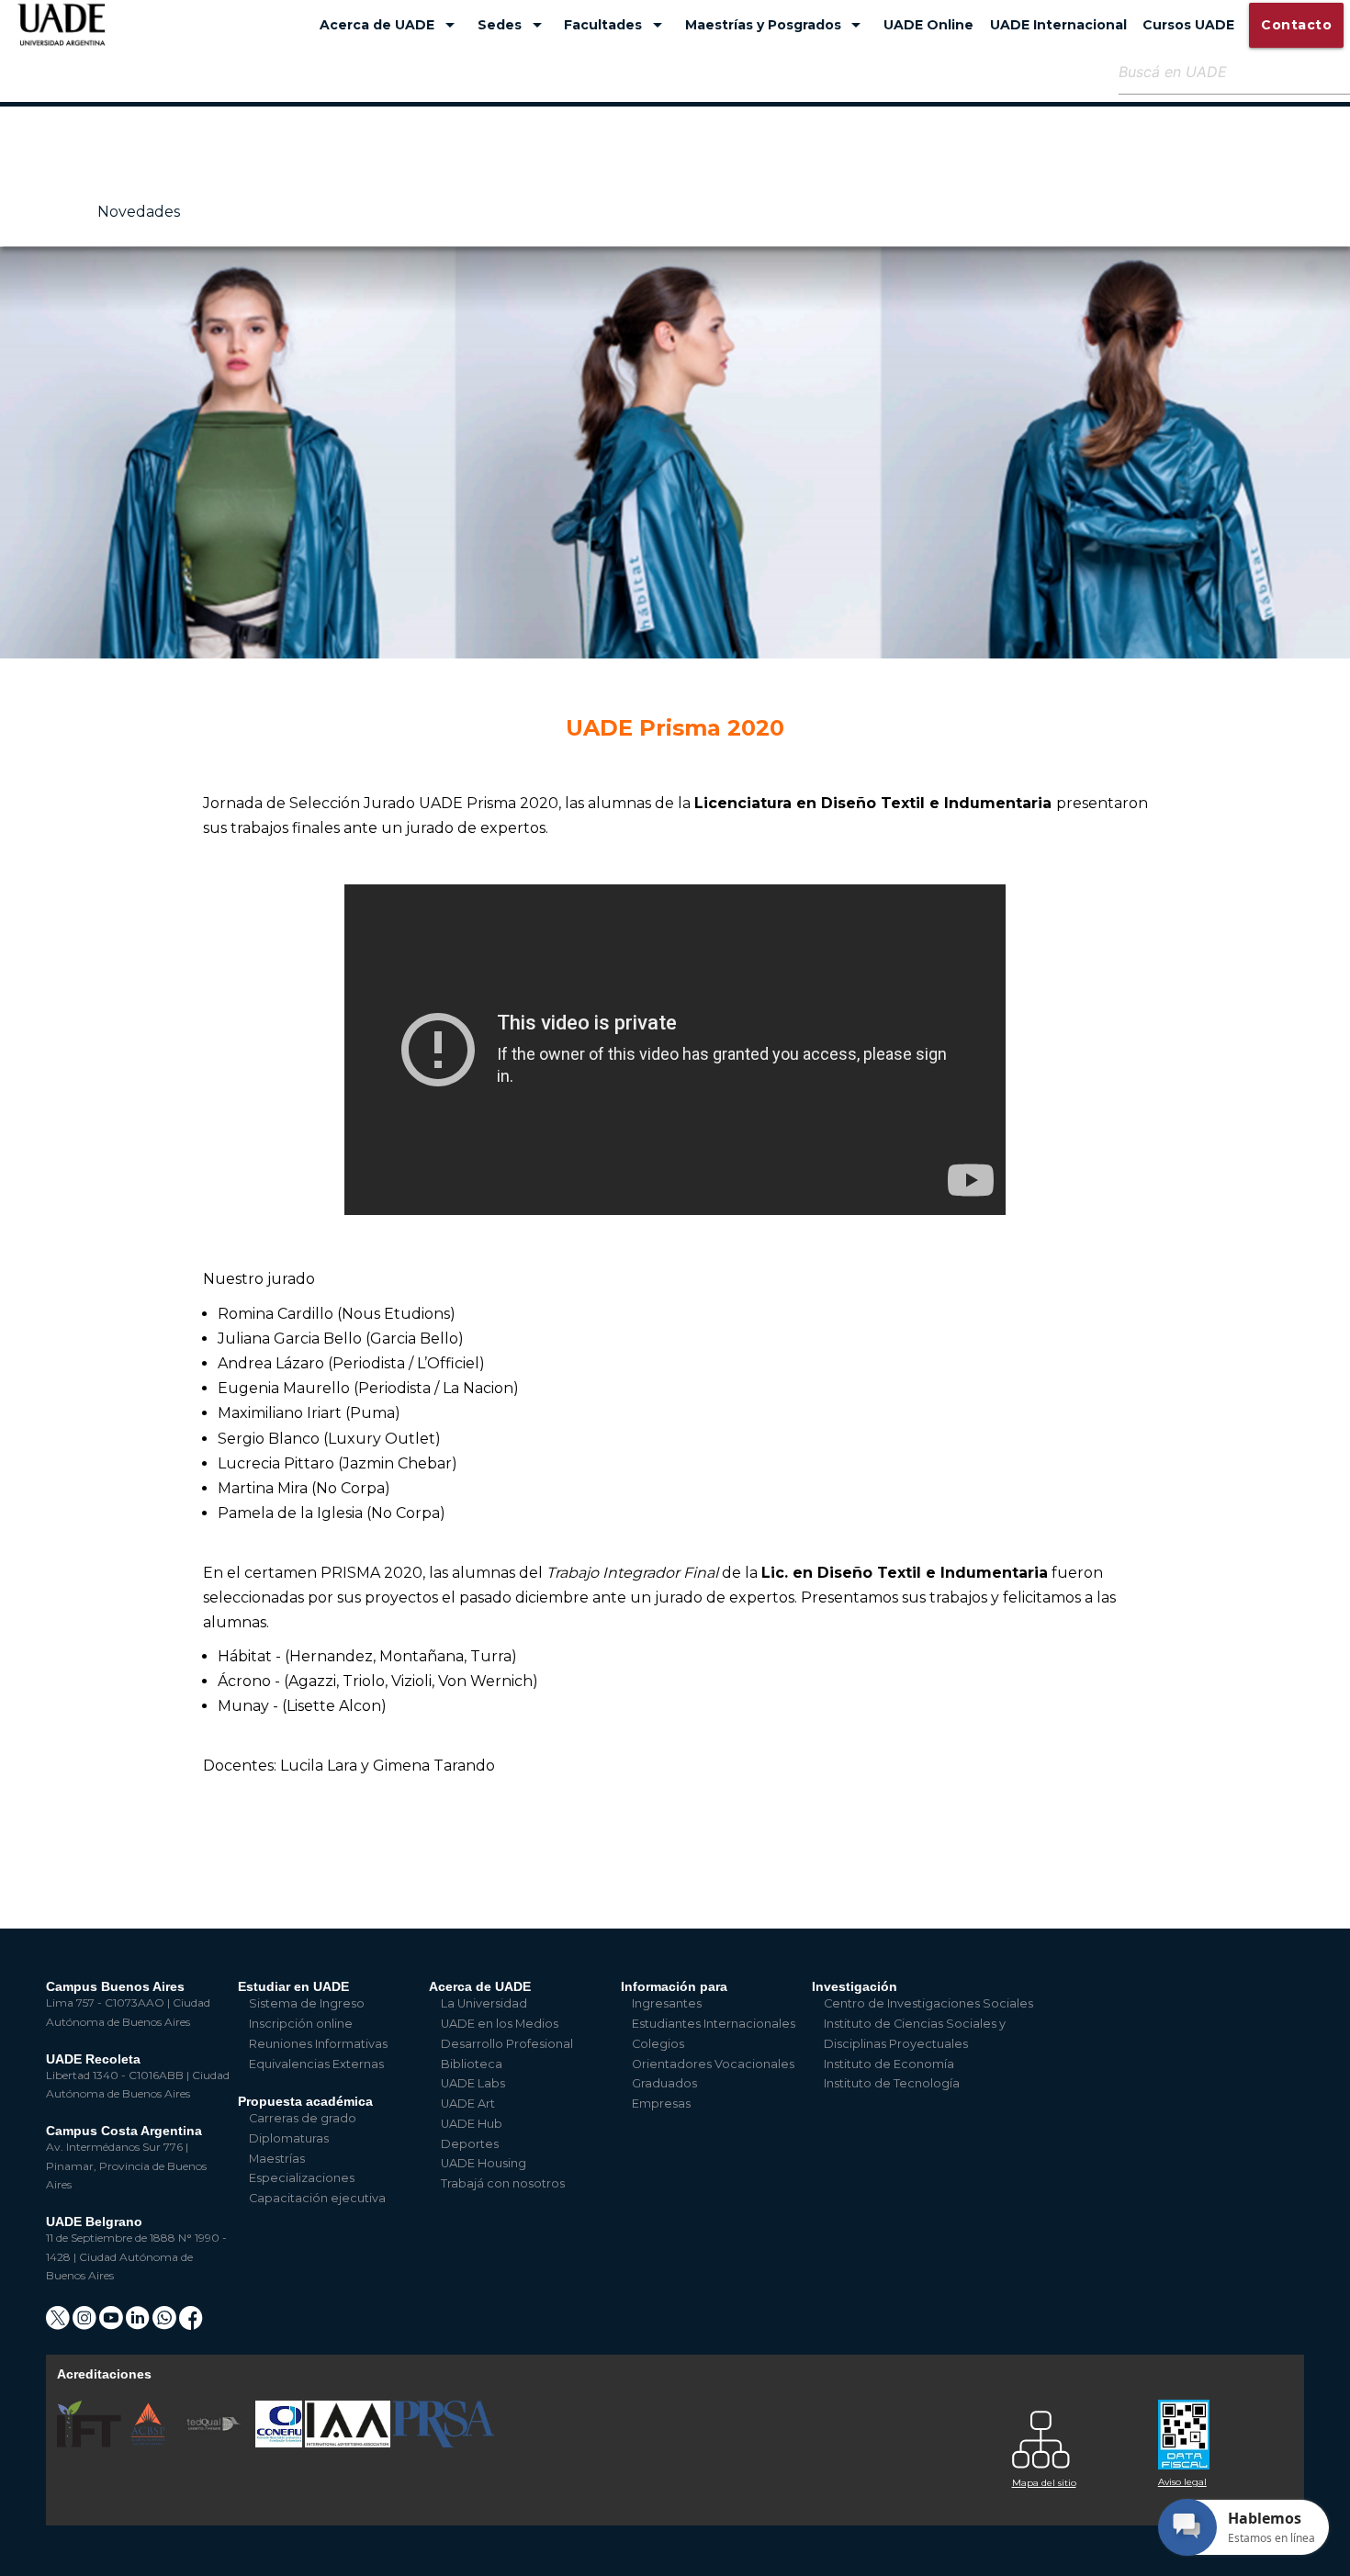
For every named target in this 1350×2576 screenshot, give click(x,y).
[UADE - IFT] (90, 2443)
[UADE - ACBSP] (149, 2443)
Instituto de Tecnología (892, 2083)
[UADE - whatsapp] (166, 2324)
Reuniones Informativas (318, 2044)
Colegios (658, 2044)
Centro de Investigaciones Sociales (928, 2003)
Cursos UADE (1188, 25)
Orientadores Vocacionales (713, 2064)
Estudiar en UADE (293, 1986)
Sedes (513, 25)
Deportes (470, 2144)
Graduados (664, 2083)
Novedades (139, 212)
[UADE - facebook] (191, 2324)
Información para (674, 1986)
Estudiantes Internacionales (714, 2024)
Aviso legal (1182, 2482)
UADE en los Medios (500, 2024)
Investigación (855, 1986)
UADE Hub (472, 2124)
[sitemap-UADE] (1074, 2435)
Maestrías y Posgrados (776, 25)
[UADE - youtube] (112, 2324)
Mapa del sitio (1044, 2483)
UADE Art (468, 2104)
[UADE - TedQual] (215, 2443)
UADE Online (928, 25)
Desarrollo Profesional (507, 2044)
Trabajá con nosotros (503, 2183)
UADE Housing (484, 2163)
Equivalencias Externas (316, 2064)
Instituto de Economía (889, 2064)
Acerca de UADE (390, 25)
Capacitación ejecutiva (317, 2198)
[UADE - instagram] (86, 2324)
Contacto (1296, 25)
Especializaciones (302, 2178)
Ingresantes (667, 2003)
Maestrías (277, 2159)
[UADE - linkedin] (139, 2324)
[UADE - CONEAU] (280, 2443)
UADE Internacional (1058, 25)
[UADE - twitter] (59, 2324)
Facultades (616, 25)
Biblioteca (472, 2064)
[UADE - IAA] (349, 2443)
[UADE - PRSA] (444, 2443)
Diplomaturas (289, 2138)
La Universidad (484, 2003)
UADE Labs (473, 2083)
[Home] (62, 34)
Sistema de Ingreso (307, 2003)
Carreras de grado (303, 2118)
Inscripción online (301, 2024)
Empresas (661, 2104)
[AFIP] (1220, 2428)
